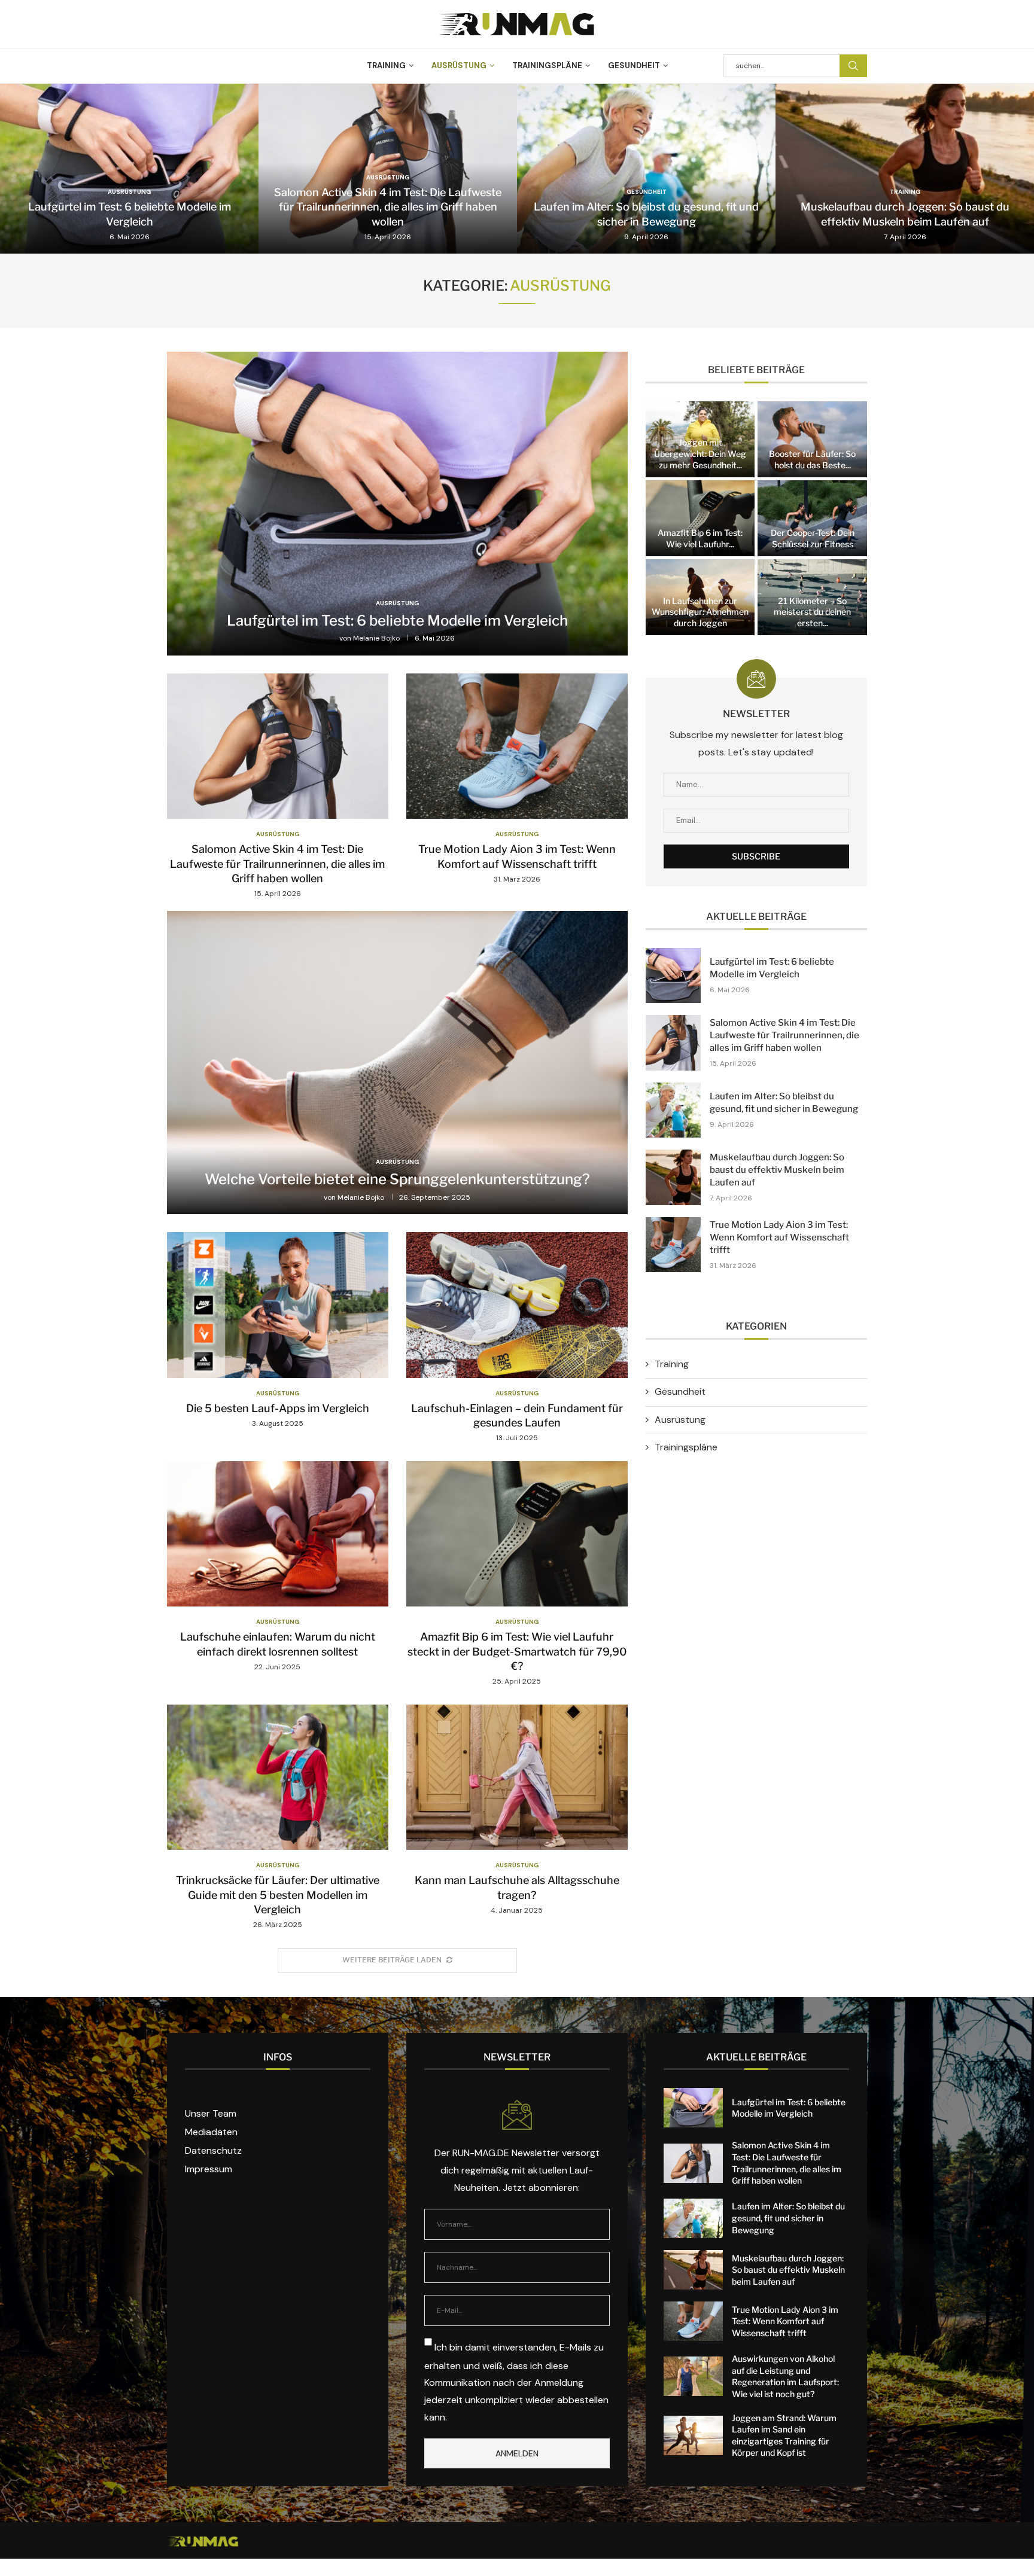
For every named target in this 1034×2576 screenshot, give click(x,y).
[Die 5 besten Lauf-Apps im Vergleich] (278, 1330)
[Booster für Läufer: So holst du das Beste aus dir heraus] (812, 439)
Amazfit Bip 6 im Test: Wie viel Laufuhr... (700, 538)
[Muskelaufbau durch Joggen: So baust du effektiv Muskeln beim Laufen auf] (905, 169)
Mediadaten (211, 2132)
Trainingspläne (547, 65)
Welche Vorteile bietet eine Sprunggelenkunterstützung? (397, 1179)
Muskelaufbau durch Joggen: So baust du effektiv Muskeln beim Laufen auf (777, 1170)
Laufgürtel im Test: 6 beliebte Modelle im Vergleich (397, 621)
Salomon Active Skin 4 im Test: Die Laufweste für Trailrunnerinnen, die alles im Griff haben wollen (388, 207)
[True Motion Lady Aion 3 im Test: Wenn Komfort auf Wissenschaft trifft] (517, 779)
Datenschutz (213, 2151)
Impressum (209, 2169)
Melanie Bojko (376, 638)
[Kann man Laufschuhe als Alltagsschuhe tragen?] (517, 1810)
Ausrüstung (459, 65)
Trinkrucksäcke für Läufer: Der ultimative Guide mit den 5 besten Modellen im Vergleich (278, 1895)
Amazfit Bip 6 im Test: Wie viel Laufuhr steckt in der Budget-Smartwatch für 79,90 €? (517, 1651)
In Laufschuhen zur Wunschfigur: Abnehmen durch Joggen (700, 612)
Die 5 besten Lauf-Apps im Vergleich (278, 1408)
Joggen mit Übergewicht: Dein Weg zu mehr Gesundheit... (700, 454)
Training (386, 65)
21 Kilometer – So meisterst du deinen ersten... (812, 612)
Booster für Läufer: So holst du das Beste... (812, 459)
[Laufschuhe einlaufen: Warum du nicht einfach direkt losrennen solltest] (278, 1567)
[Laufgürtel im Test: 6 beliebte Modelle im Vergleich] (129, 169)
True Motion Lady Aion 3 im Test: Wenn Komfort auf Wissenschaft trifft (779, 1237)
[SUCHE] (853, 66)
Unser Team (211, 2114)
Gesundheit (634, 65)
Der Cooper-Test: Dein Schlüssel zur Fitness (813, 538)
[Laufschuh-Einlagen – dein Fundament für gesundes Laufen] (517, 1338)
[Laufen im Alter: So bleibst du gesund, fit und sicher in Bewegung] (646, 169)
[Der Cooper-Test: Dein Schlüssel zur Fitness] (812, 518)
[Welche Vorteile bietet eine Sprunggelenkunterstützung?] (397, 1063)
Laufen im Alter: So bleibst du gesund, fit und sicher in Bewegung (788, 2218)
